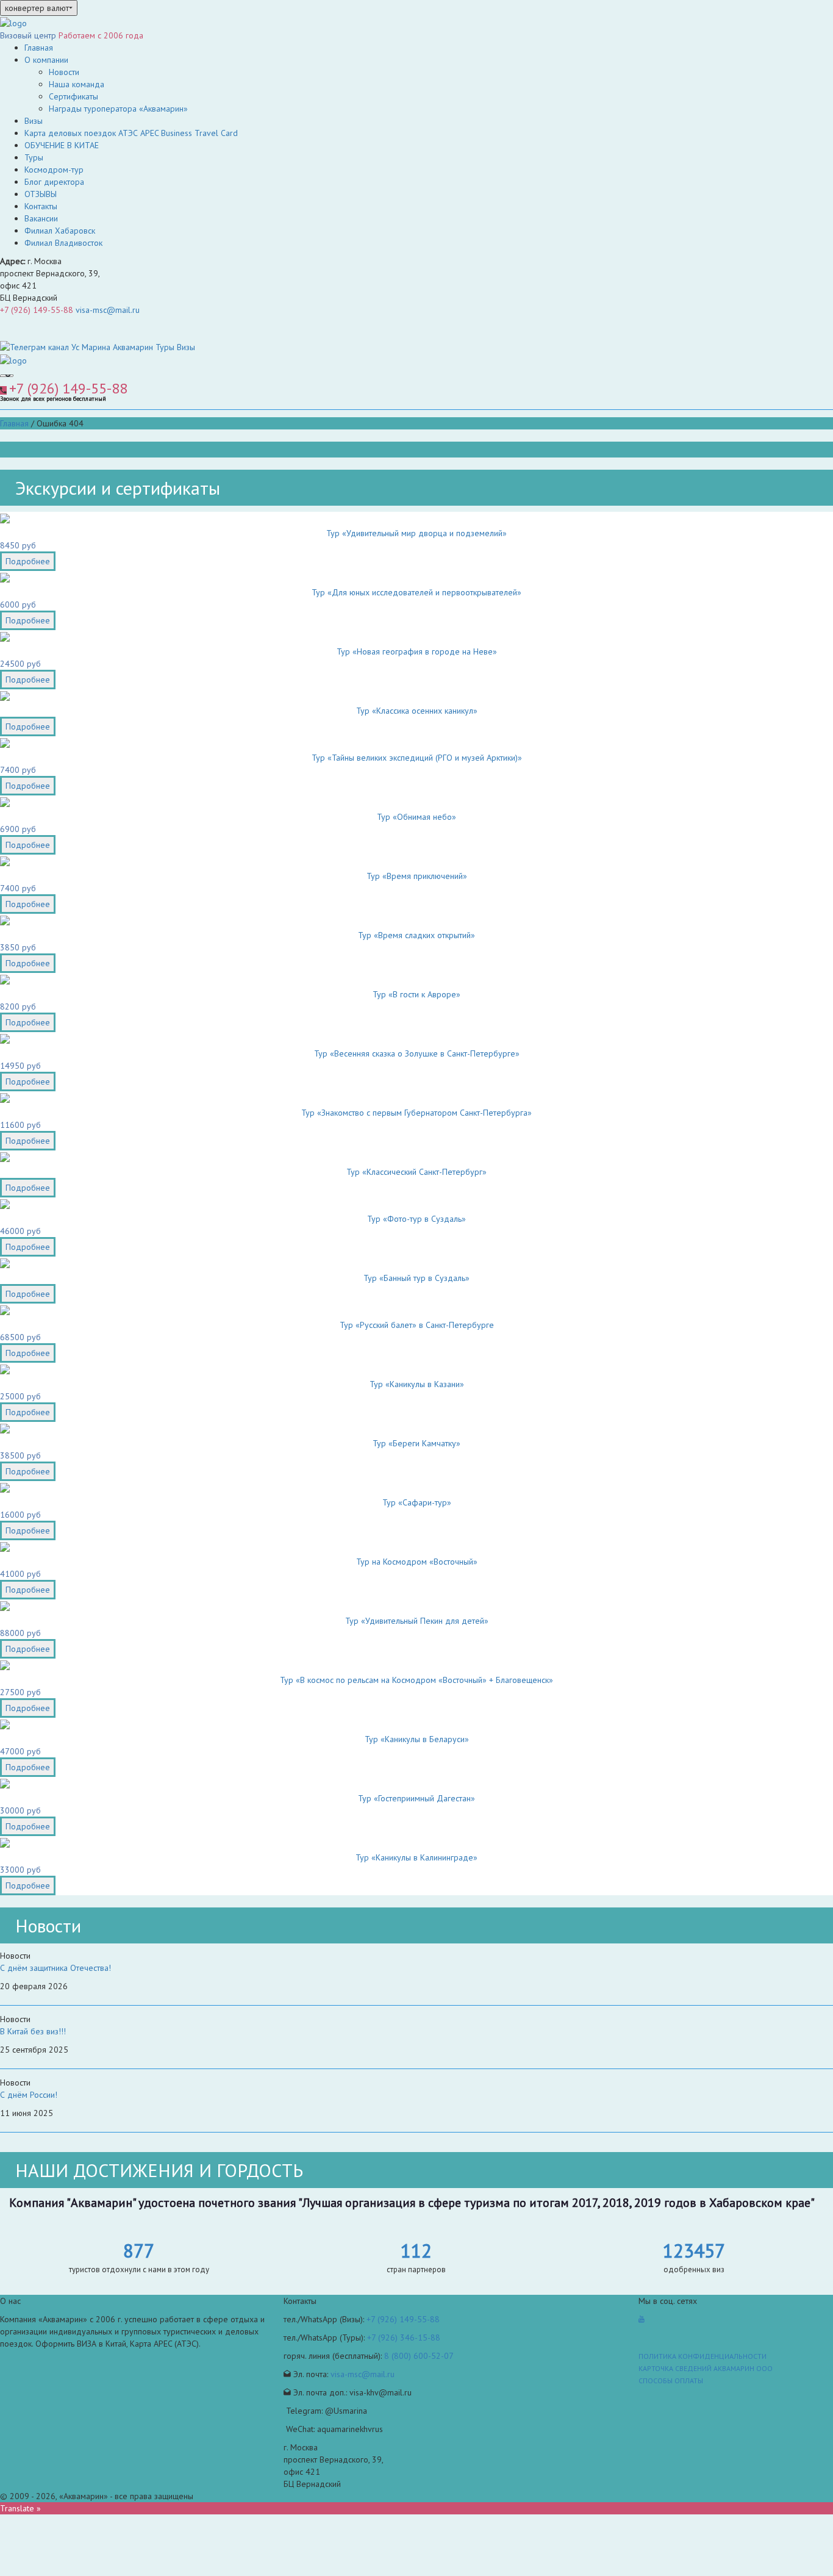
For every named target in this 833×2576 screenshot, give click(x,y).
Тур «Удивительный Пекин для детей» (417, 1621)
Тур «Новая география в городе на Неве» (417, 651)
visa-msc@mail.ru (108, 310)
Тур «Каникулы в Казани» (417, 1384)
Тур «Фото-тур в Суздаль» (416, 1219)
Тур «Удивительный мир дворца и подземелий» (416, 533)
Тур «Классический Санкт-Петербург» (416, 1172)
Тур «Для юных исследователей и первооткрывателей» (416, 592)
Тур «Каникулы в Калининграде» (416, 1857)
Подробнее (28, 561)
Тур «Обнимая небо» (416, 817)
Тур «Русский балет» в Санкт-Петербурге (417, 1325)
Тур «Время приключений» (417, 876)
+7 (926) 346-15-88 (404, 2337)
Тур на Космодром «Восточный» (417, 1562)
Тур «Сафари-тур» (417, 1502)
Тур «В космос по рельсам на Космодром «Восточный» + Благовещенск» (416, 1680)
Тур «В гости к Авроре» (416, 994)
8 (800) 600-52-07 (419, 2356)
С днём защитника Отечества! (55, 1968)
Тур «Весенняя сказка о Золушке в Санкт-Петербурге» (417, 1053)
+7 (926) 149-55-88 (37, 310)
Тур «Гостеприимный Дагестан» (416, 1798)
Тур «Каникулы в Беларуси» (417, 1739)
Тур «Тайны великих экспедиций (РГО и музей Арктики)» (417, 758)
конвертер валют (37, 8)
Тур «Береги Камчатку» (416, 1443)
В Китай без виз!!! (33, 2031)
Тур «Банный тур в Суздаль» (416, 1278)
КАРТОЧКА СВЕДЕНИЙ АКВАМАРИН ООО (706, 2368)
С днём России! (29, 2095)
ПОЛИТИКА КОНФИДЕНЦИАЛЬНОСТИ (703, 2356)
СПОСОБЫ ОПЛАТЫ (671, 2380)
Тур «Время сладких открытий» (416, 935)
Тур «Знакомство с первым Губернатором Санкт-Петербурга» (416, 1113)
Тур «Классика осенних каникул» (417, 711)
